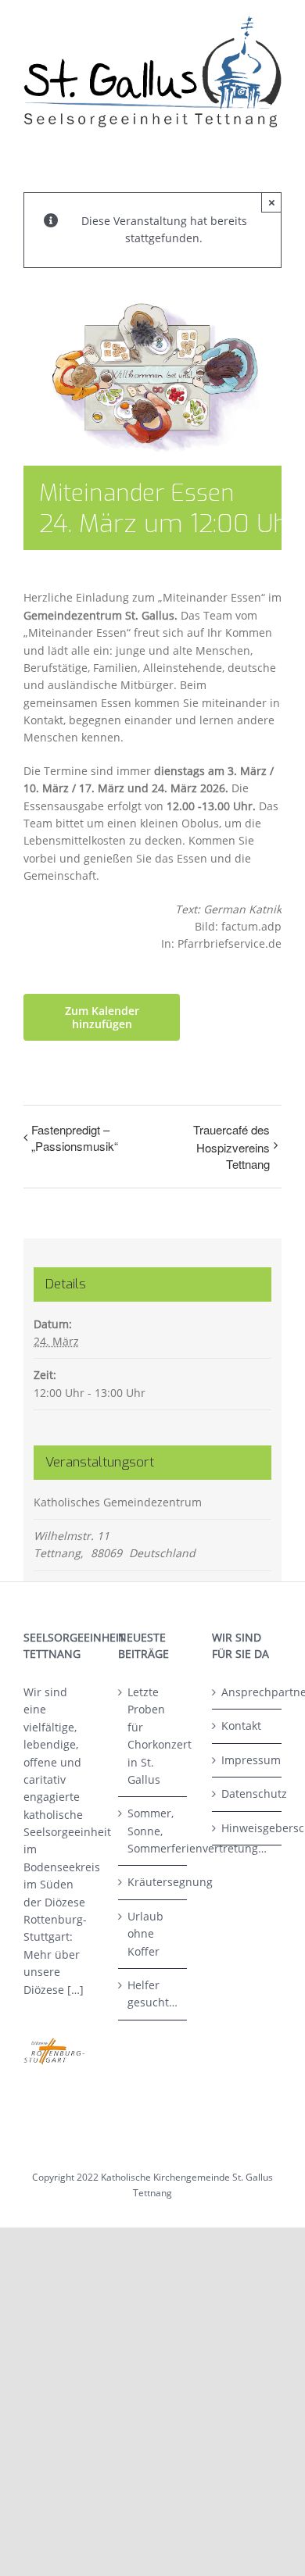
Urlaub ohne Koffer (145, 1934)
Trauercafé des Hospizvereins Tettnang (231, 1147)
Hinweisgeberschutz (248, 1828)
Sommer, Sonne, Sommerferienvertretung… (154, 1831)
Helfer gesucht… (152, 1994)
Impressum (248, 1760)
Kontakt (241, 1726)
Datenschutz (248, 1794)
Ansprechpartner (248, 1692)
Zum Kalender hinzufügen (102, 1017)
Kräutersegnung (154, 1882)
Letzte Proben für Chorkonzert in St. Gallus (154, 1736)
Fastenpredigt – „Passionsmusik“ (75, 1138)
